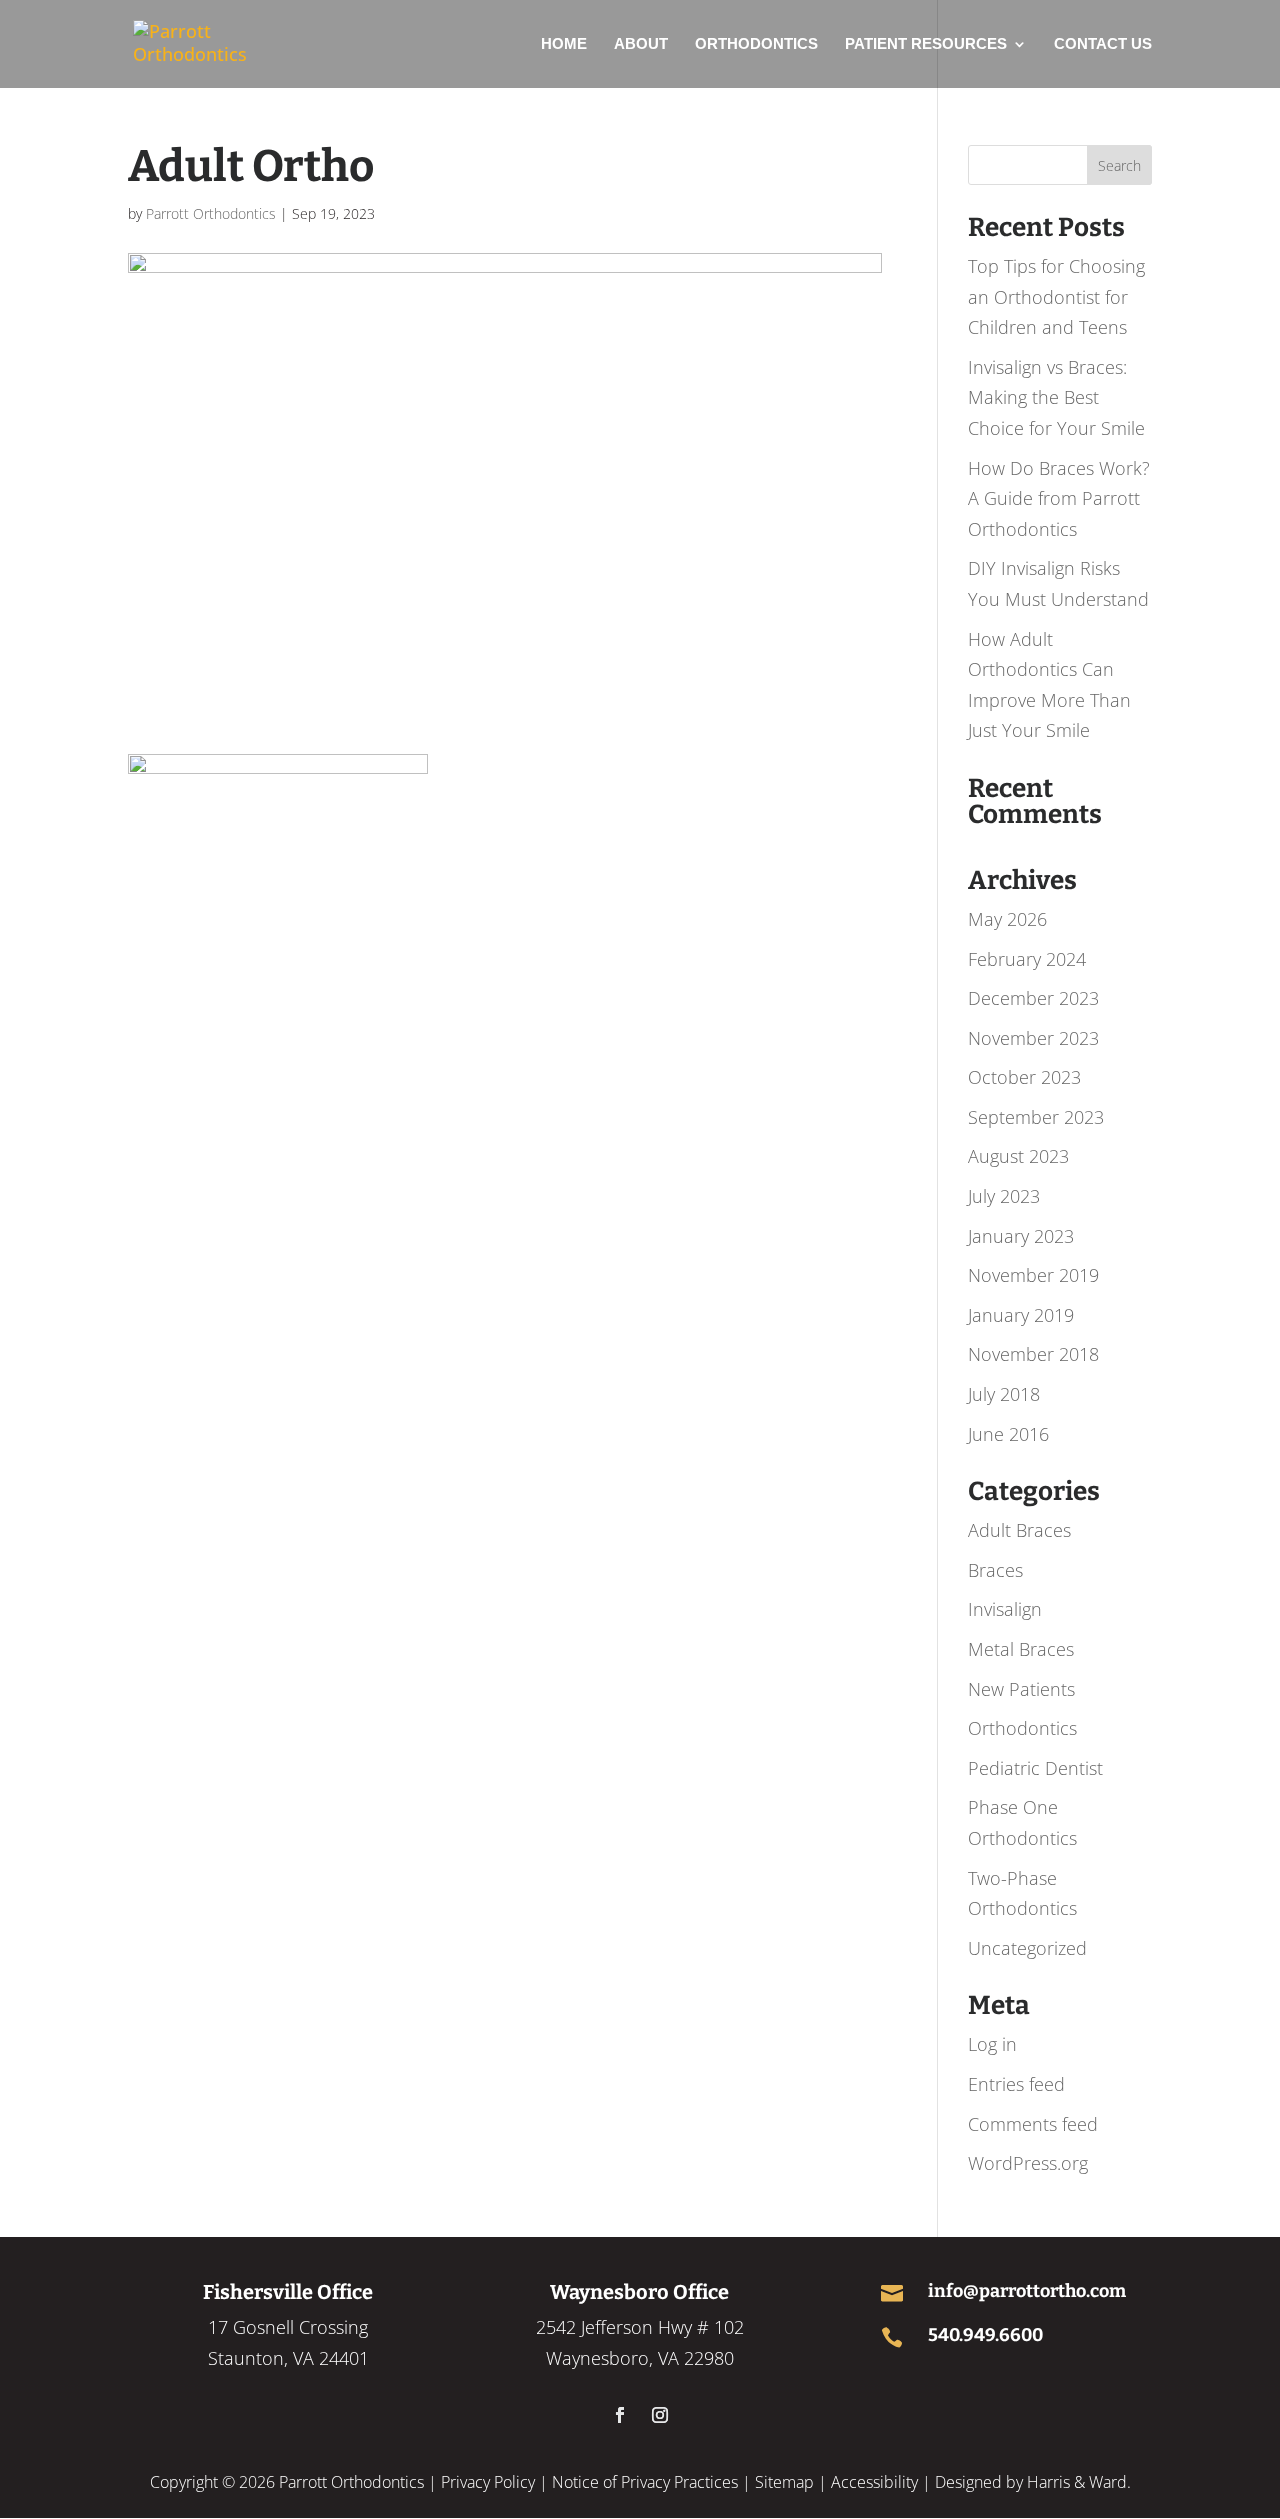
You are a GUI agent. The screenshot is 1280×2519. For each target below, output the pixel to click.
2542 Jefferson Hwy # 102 (640, 2327)
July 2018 (1004, 1394)
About (641, 44)
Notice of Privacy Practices (645, 2482)
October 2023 (1024, 1077)
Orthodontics (756, 44)
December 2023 (1033, 998)
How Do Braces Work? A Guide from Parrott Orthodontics (1059, 498)
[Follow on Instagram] (660, 2415)
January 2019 (1021, 1315)
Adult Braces (1019, 1530)
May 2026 (1007, 919)
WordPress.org (1028, 2163)
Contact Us (1103, 44)
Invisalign (1005, 1609)
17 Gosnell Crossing (288, 2327)
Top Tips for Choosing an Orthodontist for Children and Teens (1056, 296)
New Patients (1021, 1689)
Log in (992, 2044)
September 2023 (1036, 1117)
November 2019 (1033, 1275)
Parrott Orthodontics (211, 213)
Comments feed (1033, 2124)
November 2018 (1033, 1354)
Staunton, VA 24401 (288, 2358)
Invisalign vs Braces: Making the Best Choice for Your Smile (1056, 397)
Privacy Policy (488, 2482)
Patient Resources (926, 44)
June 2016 (1008, 1434)
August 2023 (1018, 1156)
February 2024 (1027, 959)
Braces (995, 1570)
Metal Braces (1021, 1649)
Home (564, 44)
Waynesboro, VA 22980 (640, 2358)
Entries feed (1016, 2084)
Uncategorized (1027, 1948)
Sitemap (784, 2482)
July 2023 (1004, 1196)
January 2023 (1021, 1236)
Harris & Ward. (1079, 2482)
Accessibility (874, 2482)
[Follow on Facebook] (620, 2415)
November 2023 (1033, 1038)
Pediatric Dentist (1035, 1768)
